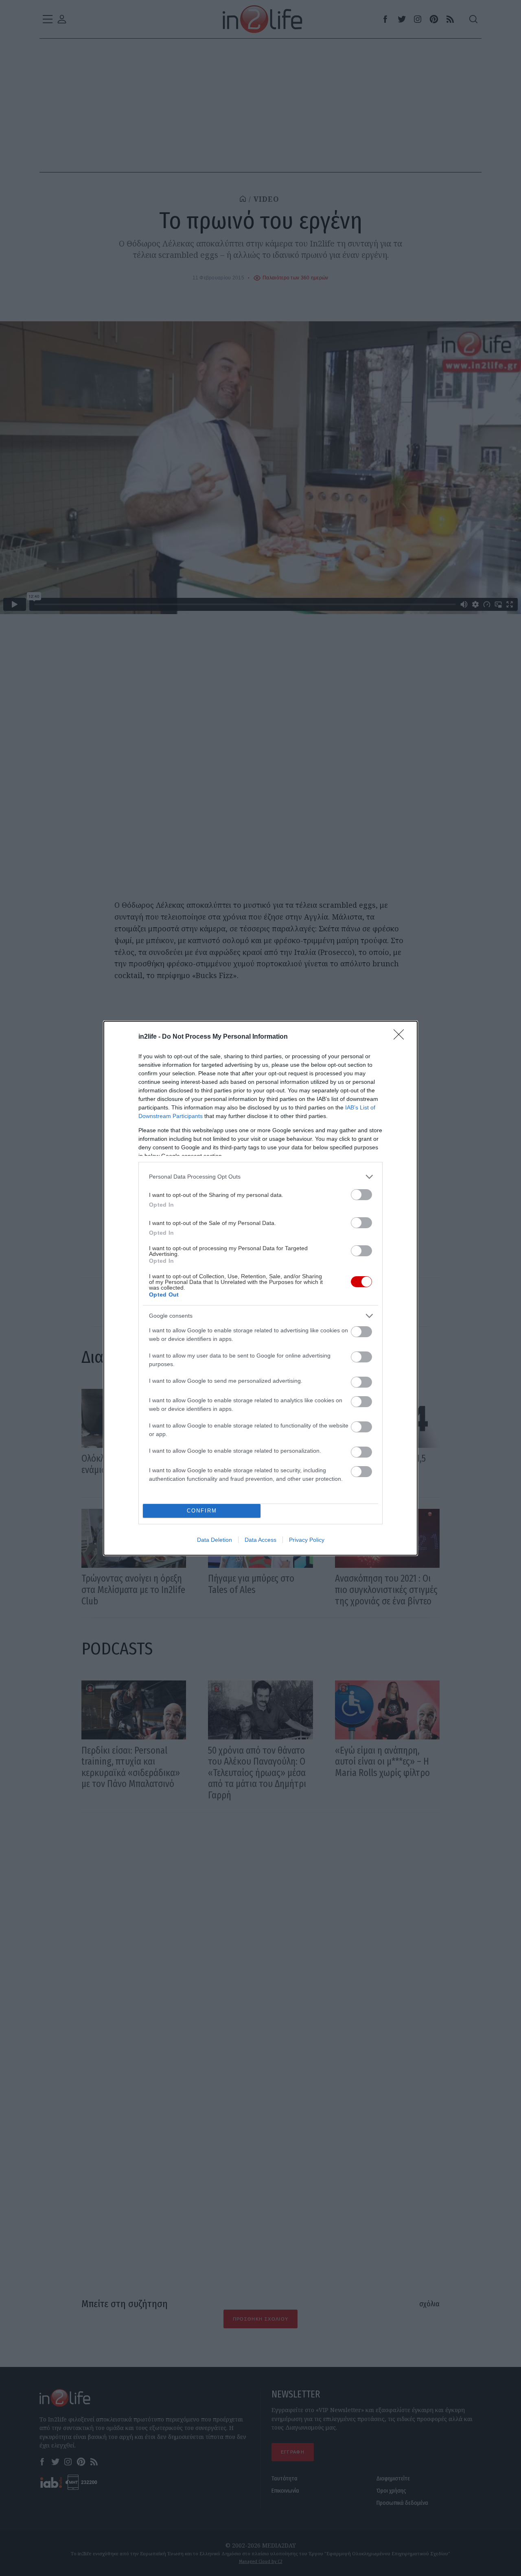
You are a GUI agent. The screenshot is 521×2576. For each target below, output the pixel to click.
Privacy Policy (307, 1540)
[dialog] (260, 1288)
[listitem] (260, 1177)
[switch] (361, 1195)
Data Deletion (215, 1540)
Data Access (260, 1540)
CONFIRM (202, 1511)
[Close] (401, 1037)
